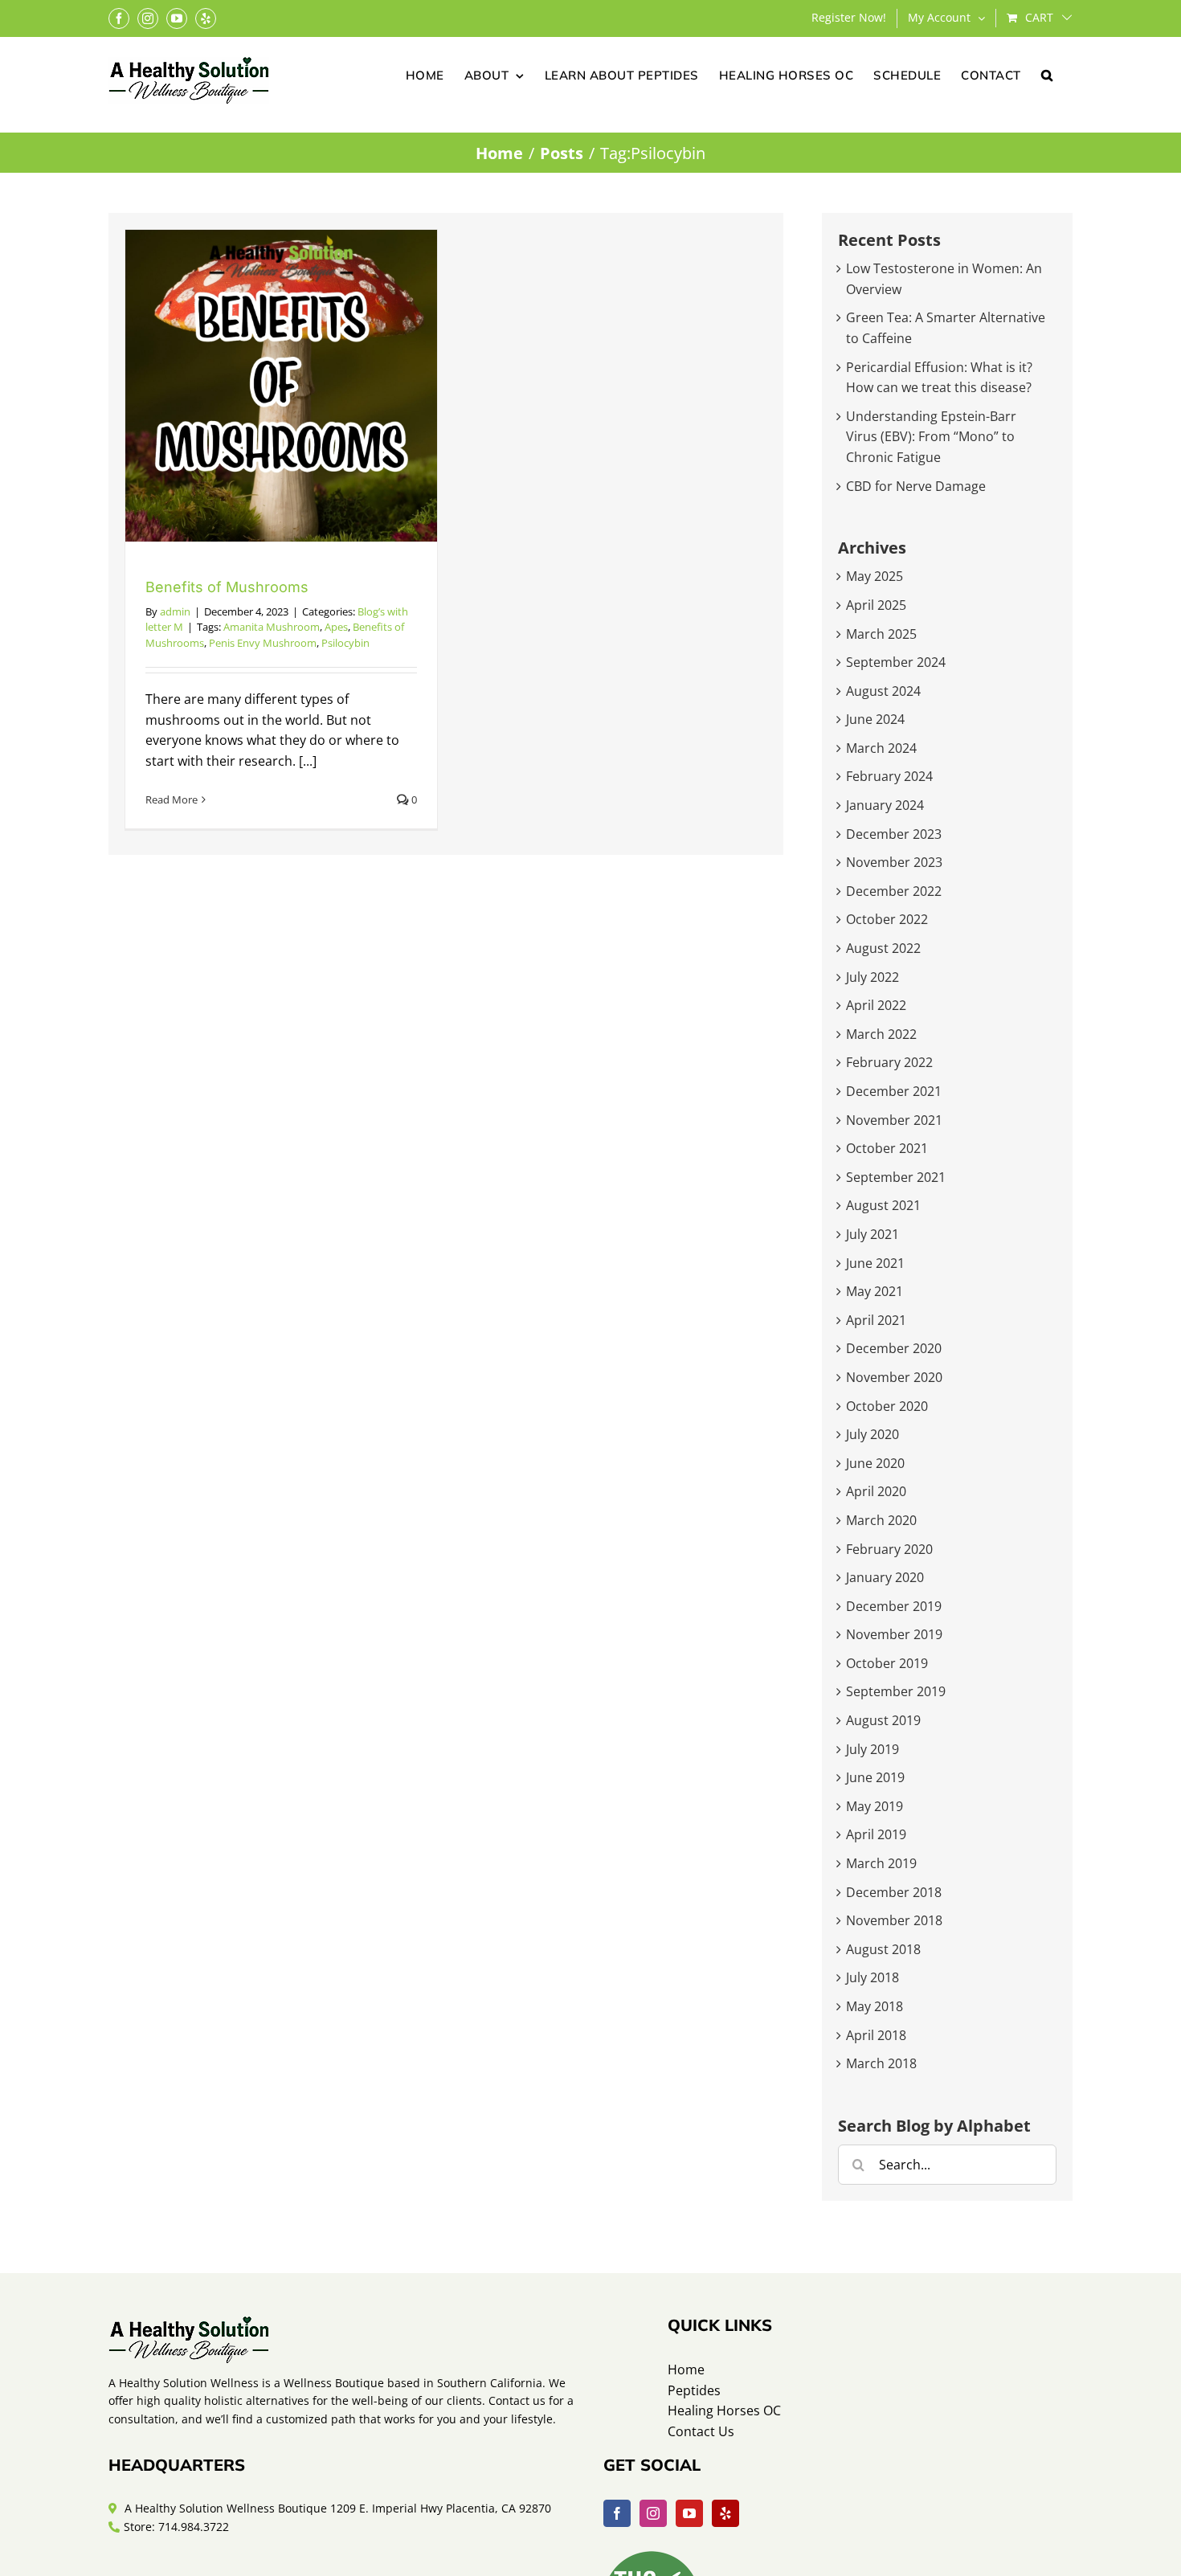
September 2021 (896, 1177)
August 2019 (883, 1720)
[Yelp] (725, 2513)
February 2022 (889, 1062)
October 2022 (887, 919)
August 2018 (883, 1949)
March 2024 (881, 748)
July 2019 (872, 1749)
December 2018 (894, 1892)
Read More (172, 799)
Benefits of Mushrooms (227, 587)
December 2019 (894, 1606)
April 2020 (876, 1491)
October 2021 (887, 1148)
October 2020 (887, 1406)
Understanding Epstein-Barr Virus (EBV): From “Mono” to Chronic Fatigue (931, 437)
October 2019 (887, 1663)
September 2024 (896, 662)
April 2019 (876, 1834)
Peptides (694, 2390)
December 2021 (894, 1091)
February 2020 (889, 1549)
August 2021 (883, 1205)
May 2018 (875, 2006)
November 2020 (894, 1377)
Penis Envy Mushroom (263, 643)
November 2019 (894, 1634)
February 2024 (889, 776)
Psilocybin (345, 643)
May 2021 (875, 1291)
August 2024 (883, 691)
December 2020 (894, 1348)
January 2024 (885, 805)
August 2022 (883, 948)
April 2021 (876, 1320)
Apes (336, 627)
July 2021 (872, 1234)
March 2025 (881, 634)
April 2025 (876, 605)
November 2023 (894, 862)
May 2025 (875, 576)
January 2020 (885, 1577)
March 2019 (881, 1863)
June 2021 (875, 1263)
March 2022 (881, 1034)
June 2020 (875, 1463)
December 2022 (894, 891)
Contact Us (701, 2431)
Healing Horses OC (724, 2410)
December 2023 (894, 834)
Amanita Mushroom (272, 627)
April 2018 (876, 2035)
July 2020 (872, 1434)
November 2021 (894, 1120)
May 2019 (875, 1806)
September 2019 (896, 1691)
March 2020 (881, 1520)
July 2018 (872, 1977)
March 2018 (881, 2063)
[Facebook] (617, 2513)
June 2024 (875, 719)
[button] (1047, 74)
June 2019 (875, 1777)
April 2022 (876, 1005)
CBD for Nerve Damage (916, 486)
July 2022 (872, 977)
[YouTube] (689, 2513)
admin (175, 611)
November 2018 (894, 1920)
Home (686, 2370)
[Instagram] (653, 2513)
